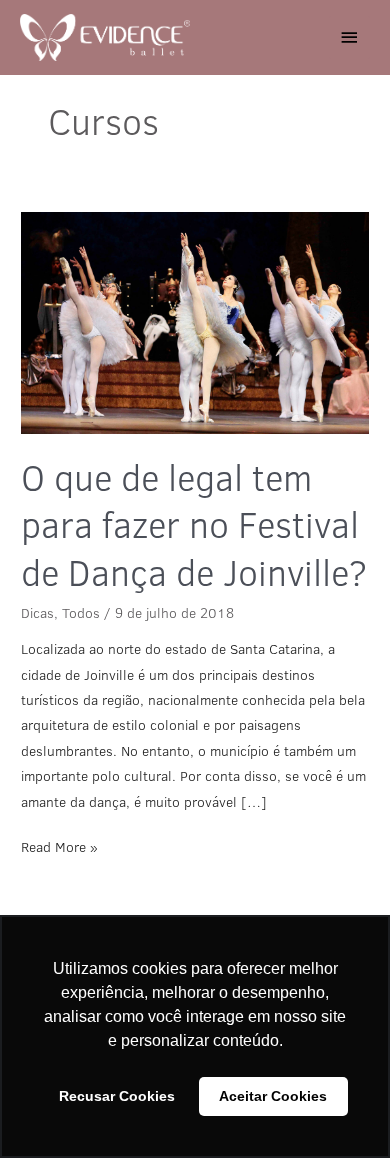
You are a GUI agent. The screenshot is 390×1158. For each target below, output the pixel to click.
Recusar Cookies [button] (117, 1096)
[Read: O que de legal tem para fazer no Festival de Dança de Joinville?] (195, 322)
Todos (81, 613)
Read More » (59, 846)
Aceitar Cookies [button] (273, 1096)
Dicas (37, 613)
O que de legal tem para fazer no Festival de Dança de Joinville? (194, 524)
